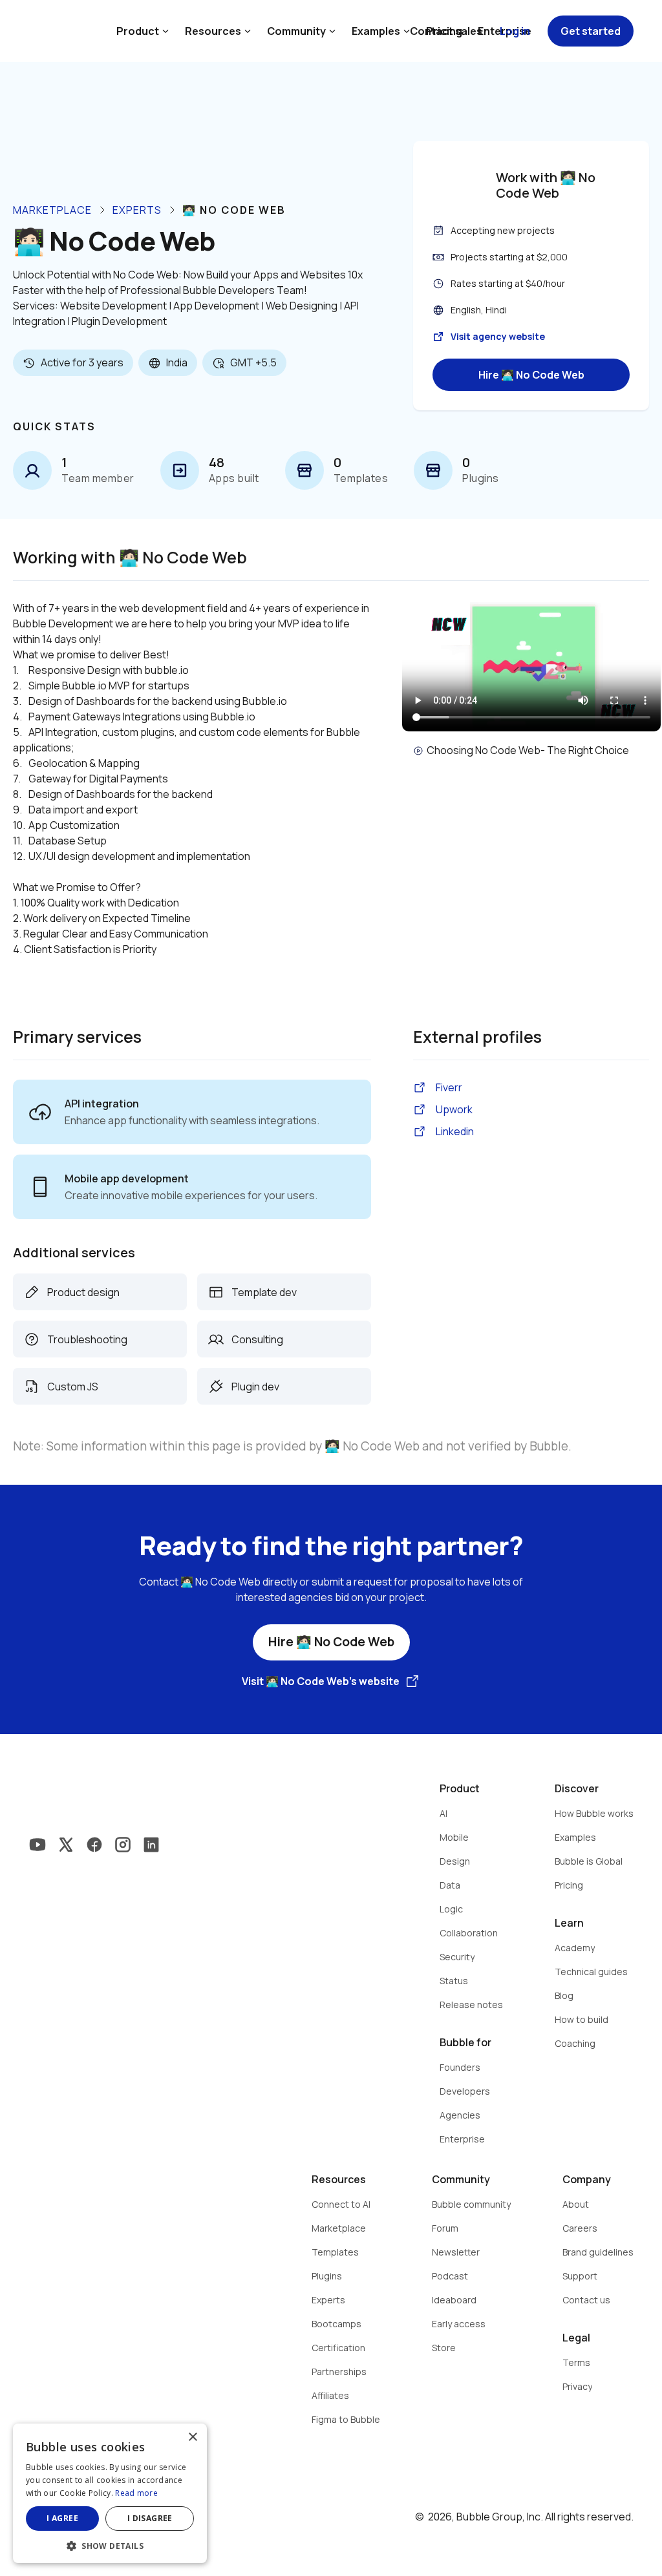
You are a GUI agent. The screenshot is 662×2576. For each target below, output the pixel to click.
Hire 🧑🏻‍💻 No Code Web (531, 375)
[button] (110, 2545)
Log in (515, 31)
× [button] (192, 2437)
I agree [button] (62, 2518)
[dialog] (110, 2493)
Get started (591, 31)
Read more (136, 2493)
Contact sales (446, 31)
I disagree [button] (150, 2518)
